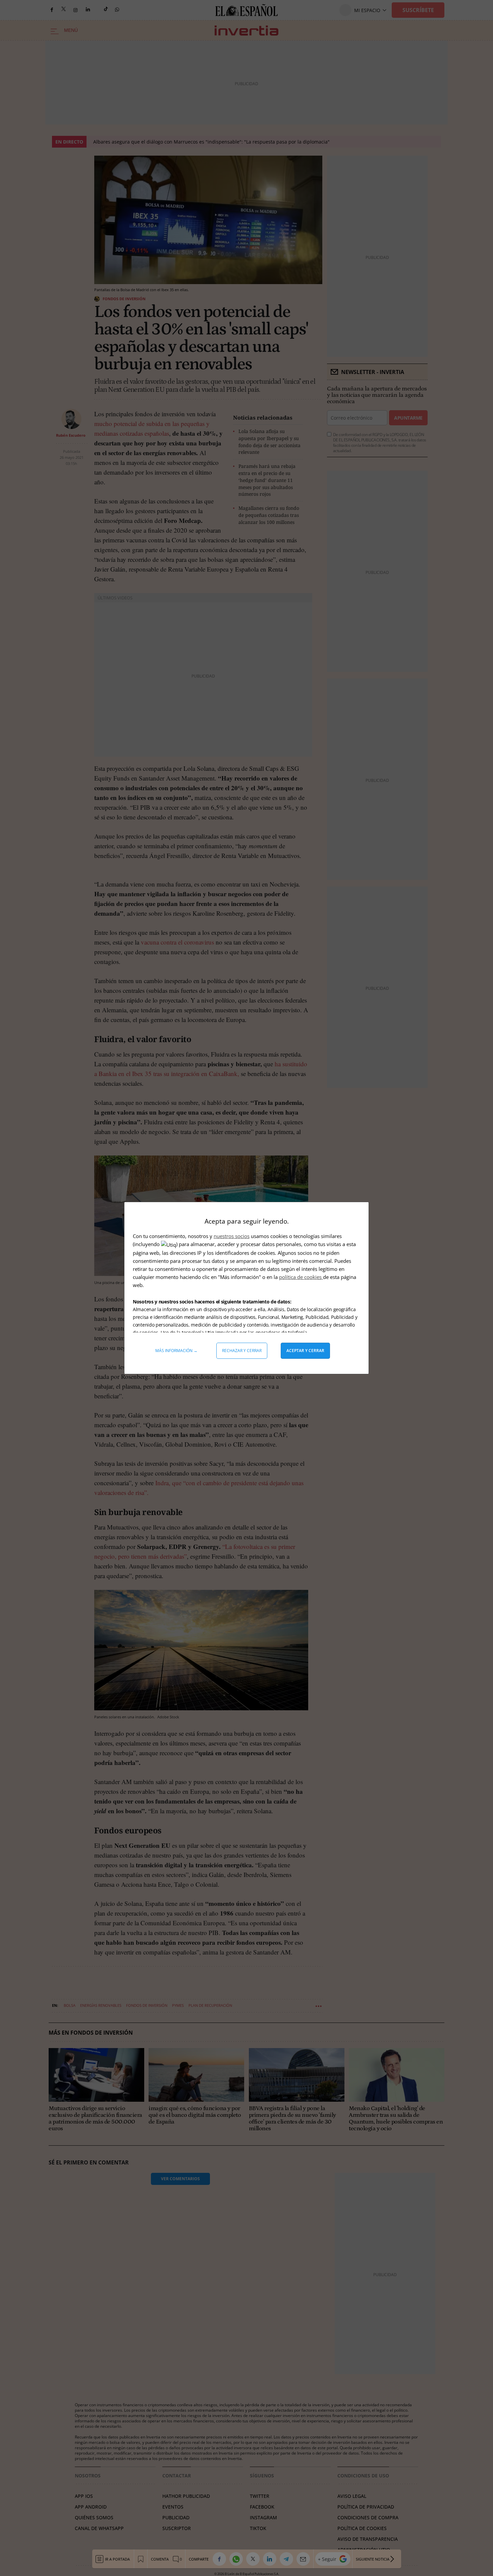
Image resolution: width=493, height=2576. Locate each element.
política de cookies (301, 1277)
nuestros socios (232, 1236)
